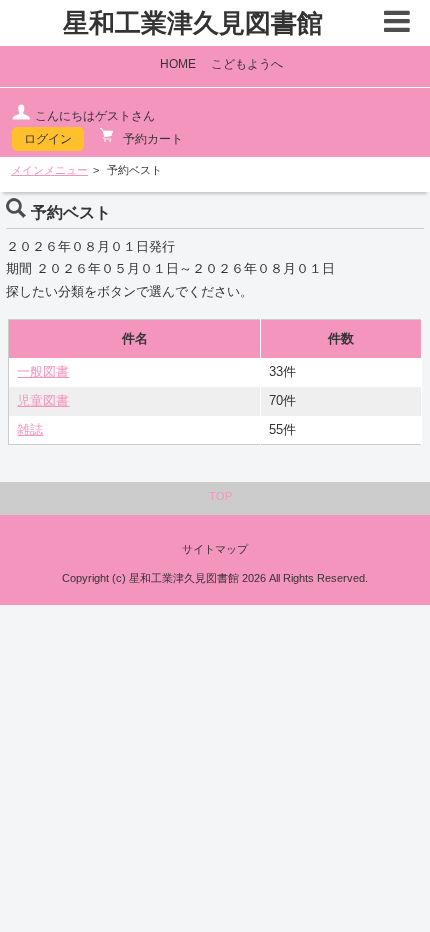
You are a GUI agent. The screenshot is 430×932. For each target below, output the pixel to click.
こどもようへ (247, 64)
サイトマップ (215, 549)
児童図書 (43, 401)
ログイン (48, 139)
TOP (220, 496)
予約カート (151, 139)
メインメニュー (49, 170)
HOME (178, 64)
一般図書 (43, 372)
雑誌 (30, 430)
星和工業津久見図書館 (193, 23)
